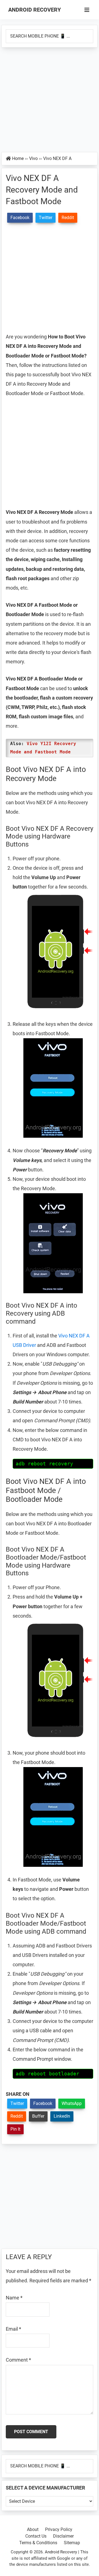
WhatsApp (72, 2103)
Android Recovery (35, 10)
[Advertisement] (50, 100)
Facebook (43, 2103)
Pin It (15, 2129)
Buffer (38, 2116)
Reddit (17, 2116)
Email (13, 2329)
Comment (18, 2360)
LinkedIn (62, 2116)
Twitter (17, 2103)
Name (14, 2298)
